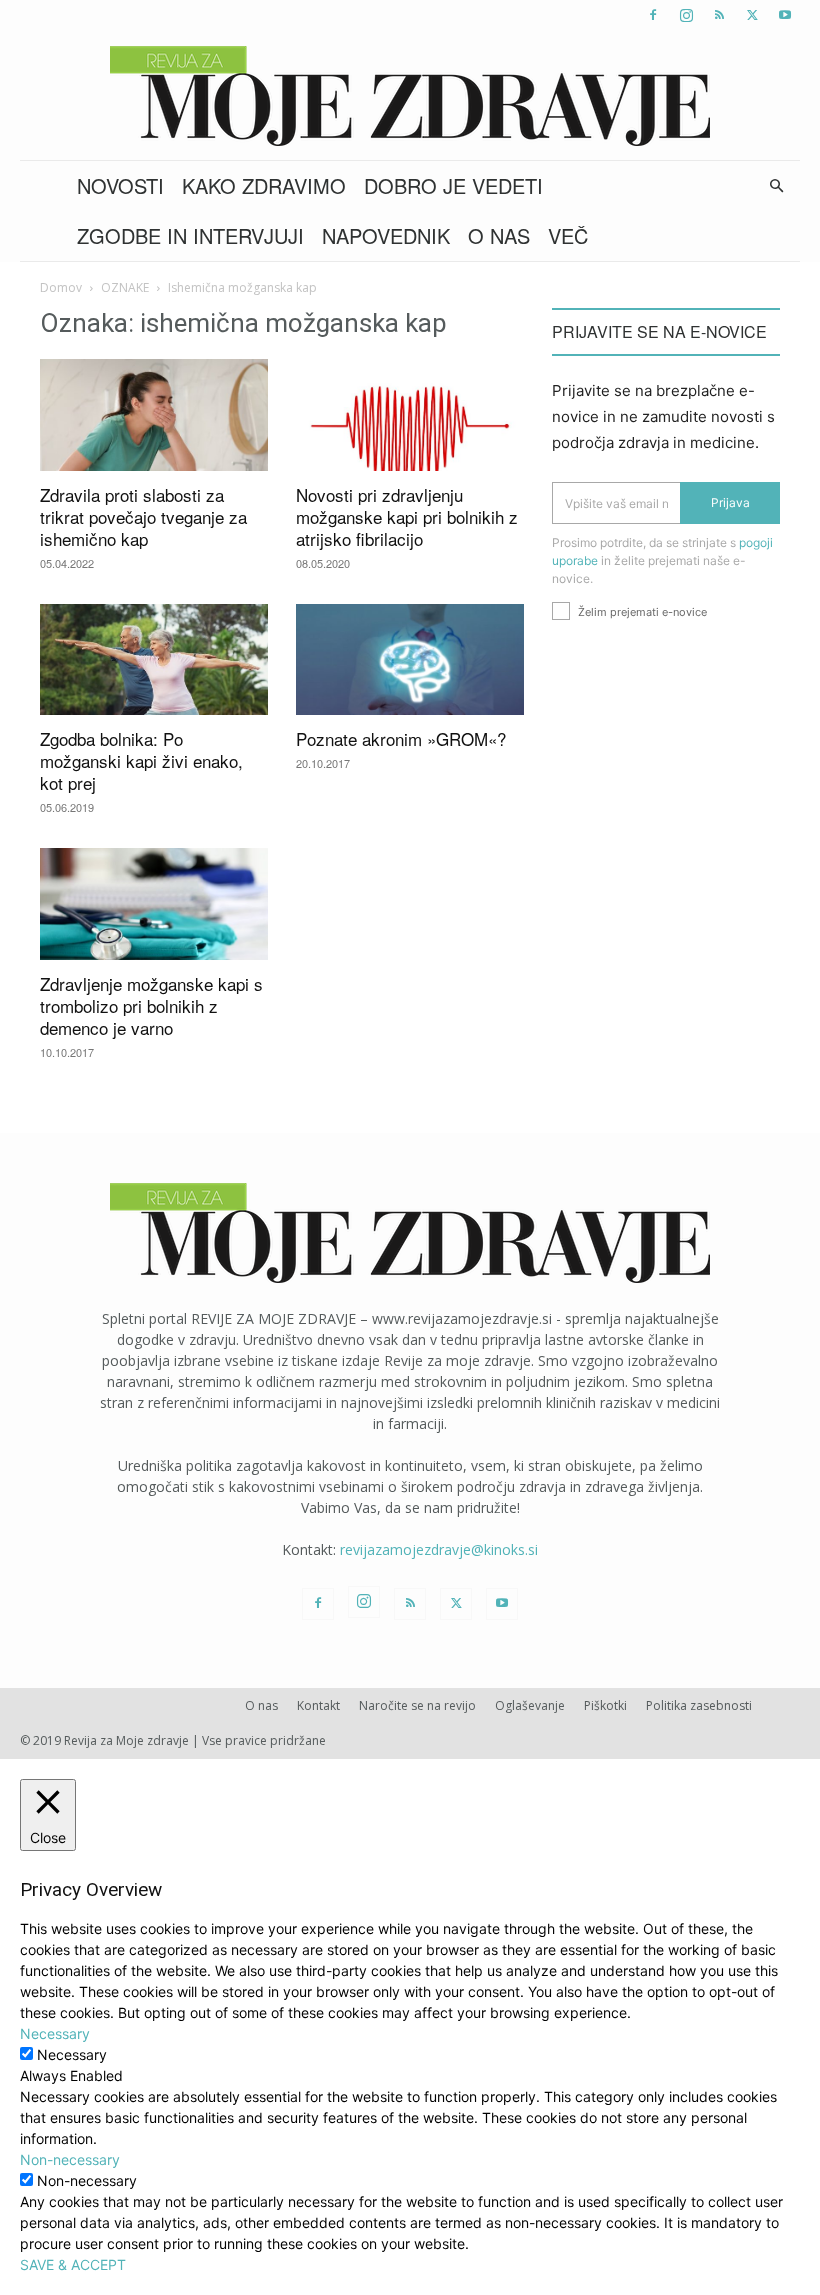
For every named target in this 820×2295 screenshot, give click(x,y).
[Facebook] (653, 15)
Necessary (72, 2054)
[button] (776, 186)
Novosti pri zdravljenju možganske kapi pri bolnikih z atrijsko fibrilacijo (407, 516)
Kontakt (318, 1705)
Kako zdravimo (264, 185)
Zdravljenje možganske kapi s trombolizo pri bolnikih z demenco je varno (151, 1005)
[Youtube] (785, 15)
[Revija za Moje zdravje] (410, 96)
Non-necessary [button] (70, 2159)
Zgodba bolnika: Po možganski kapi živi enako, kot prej (141, 760)
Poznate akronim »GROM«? (401, 738)
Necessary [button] (55, 2033)
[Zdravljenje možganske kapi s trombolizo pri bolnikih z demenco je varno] (154, 904)
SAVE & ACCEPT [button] (73, 2264)
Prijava (730, 502)
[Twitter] (752, 15)
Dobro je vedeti (453, 185)
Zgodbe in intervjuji (190, 235)
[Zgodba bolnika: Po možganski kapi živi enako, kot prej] (154, 660)
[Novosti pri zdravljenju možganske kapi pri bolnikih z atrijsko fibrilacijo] (410, 415)
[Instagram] (686, 15)
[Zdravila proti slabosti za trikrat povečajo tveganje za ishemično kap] (154, 415)
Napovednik (386, 235)
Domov (61, 287)
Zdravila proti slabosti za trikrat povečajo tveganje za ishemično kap (143, 516)
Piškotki (605, 1705)
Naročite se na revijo (417, 1705)
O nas (499, 235)
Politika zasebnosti (699, 1705)
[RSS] (719, 15)
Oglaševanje (530, 1705)
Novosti (120, 185)
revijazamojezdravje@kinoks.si (439, 1549)
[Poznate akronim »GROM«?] (410, 660)
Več (568, 235)
